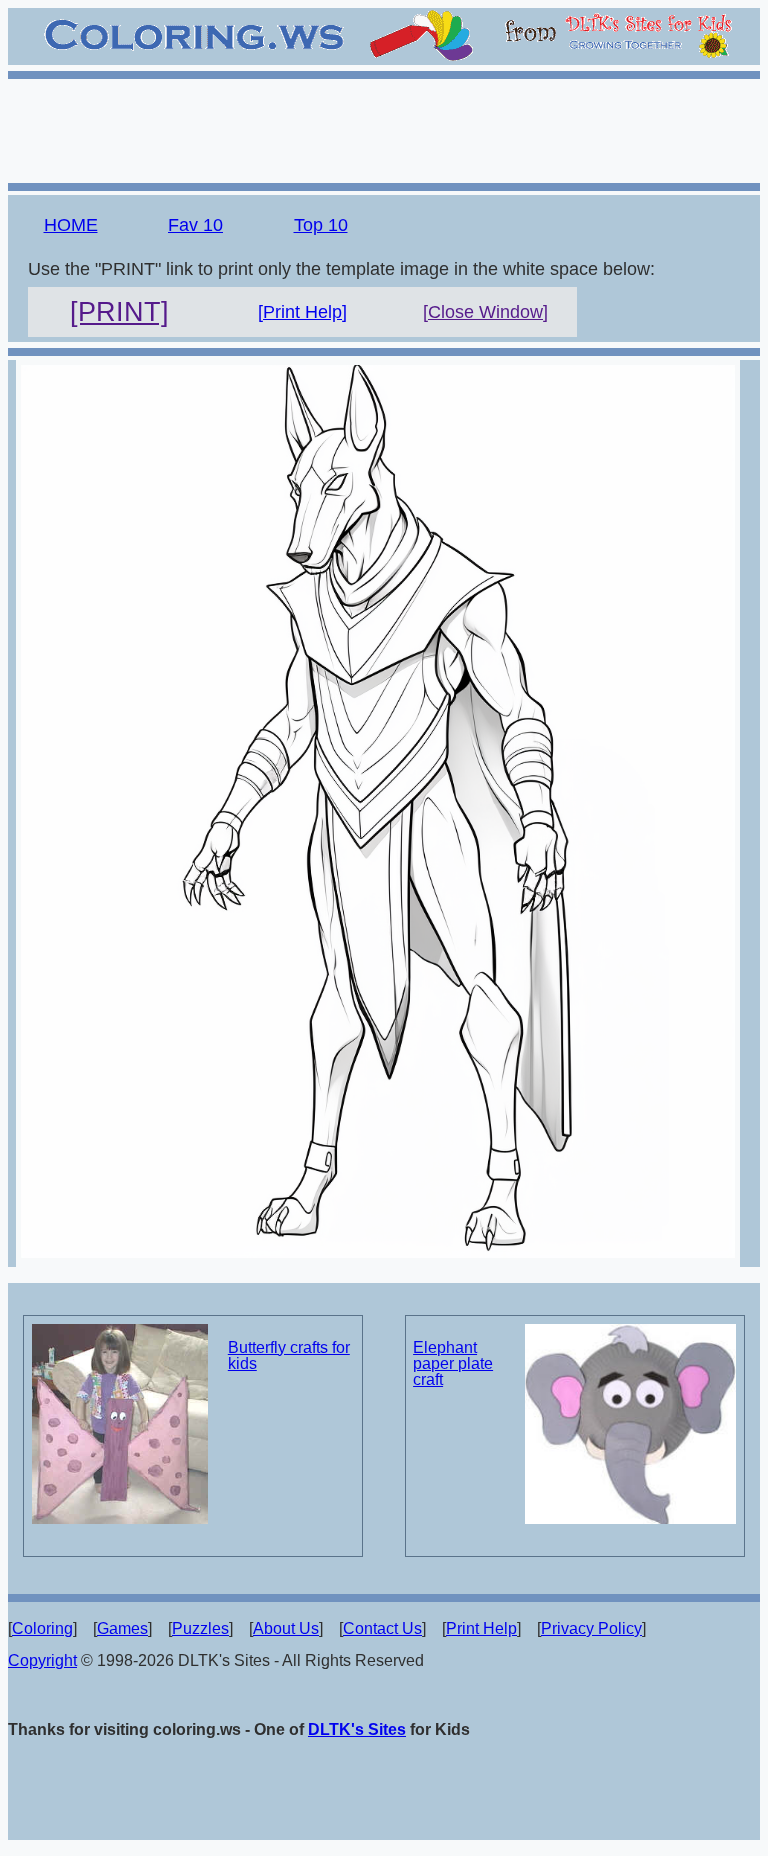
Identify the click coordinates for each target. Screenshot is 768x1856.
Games (122, 1628)
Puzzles (200, 1628)
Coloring (42, 1628)
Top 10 (321, 225)
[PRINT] (119, 312)
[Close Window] (485, 312)
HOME (71, 225)
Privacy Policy (591, 1628)
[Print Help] (302, 312)
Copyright (42, 1660)
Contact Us (382, 1628)
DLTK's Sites (357, 1729)
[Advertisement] (384, 128)
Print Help (481, 1628)
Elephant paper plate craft (453, 1363)
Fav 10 (195, 225)
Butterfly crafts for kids (289, 1355)
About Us (286, 1628)
